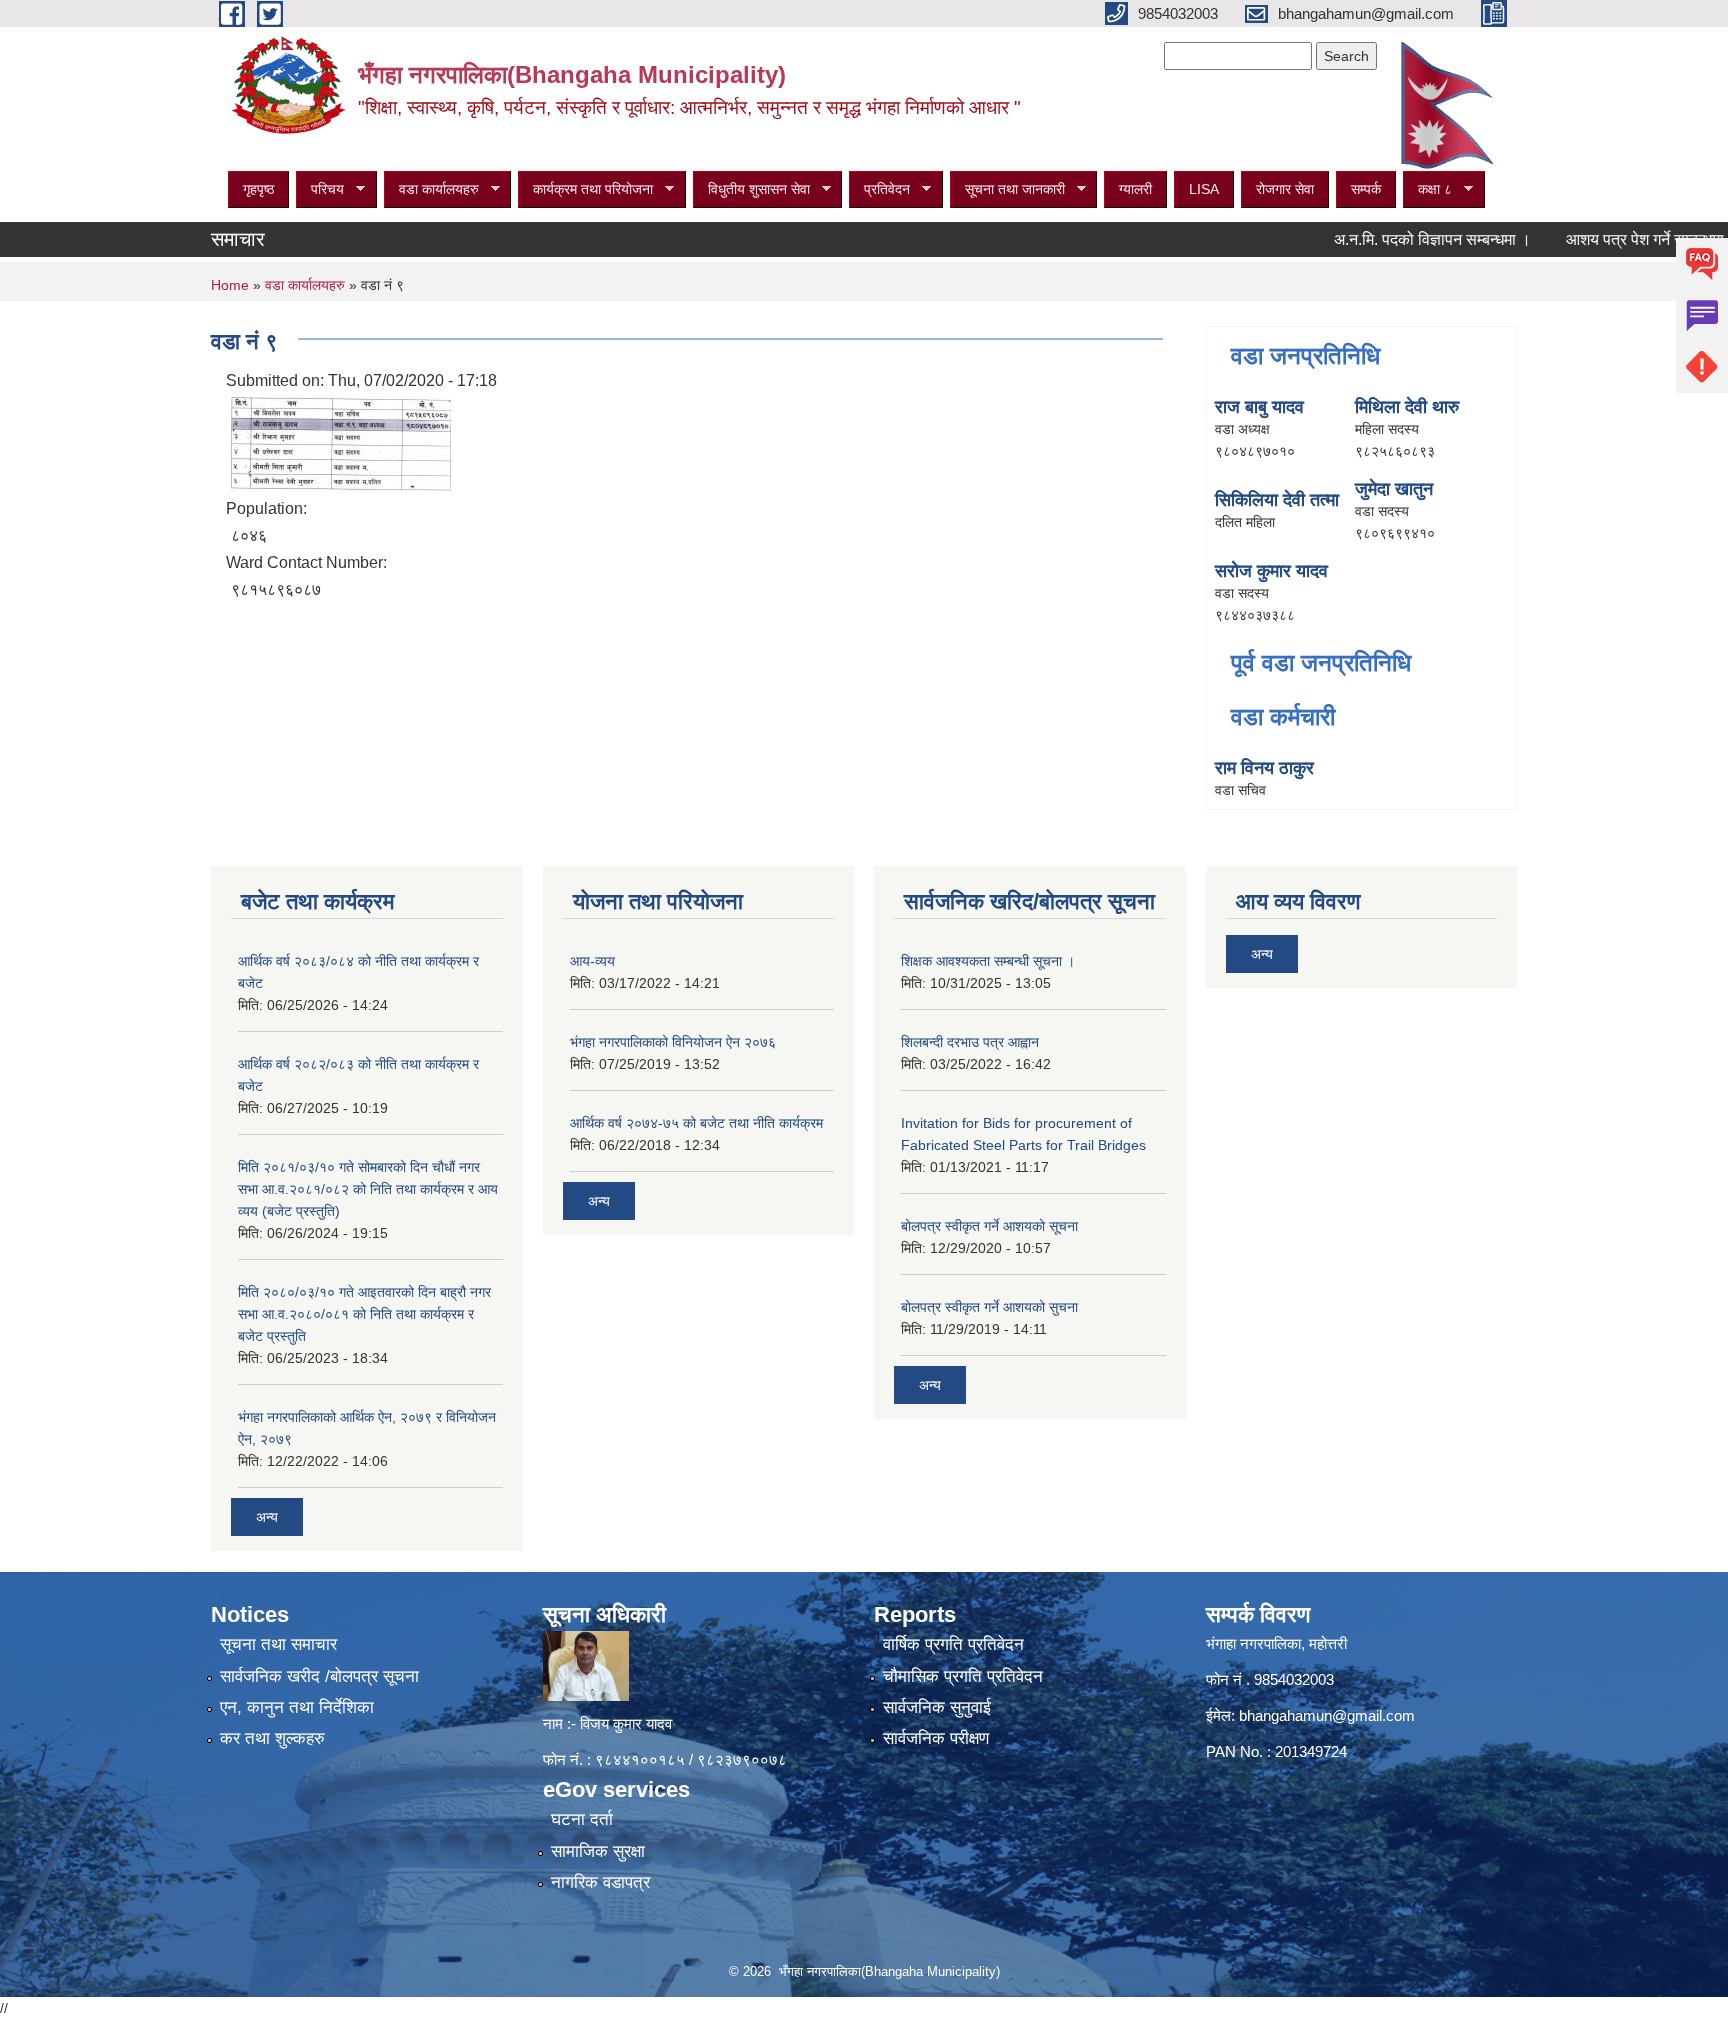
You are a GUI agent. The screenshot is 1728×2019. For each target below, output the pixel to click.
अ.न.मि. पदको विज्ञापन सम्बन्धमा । (1390, 239)
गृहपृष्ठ (258, 189)
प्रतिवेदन (879, 189)
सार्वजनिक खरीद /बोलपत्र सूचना (319, 1676)
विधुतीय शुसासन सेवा (751, 189)
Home (230, 285)
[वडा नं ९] (341, 443)
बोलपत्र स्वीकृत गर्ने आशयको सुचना (989, 1307)
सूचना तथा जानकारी (1007, 189)
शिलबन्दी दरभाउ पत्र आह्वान (970, 1042)
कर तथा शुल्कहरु (272, 1738)
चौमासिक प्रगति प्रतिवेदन (963, 1676)
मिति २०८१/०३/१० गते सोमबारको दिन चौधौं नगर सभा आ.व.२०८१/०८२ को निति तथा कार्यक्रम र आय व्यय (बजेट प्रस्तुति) (368, 1189)
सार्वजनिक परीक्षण (936, 1738)
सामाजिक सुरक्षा (598, 1851)
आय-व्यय (592, 961)
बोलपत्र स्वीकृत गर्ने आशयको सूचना (989, 1226)
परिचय (320, 189)
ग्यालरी (1135, 189)
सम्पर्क (1366, 189)
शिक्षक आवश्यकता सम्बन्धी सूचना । (988, 961)
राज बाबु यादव (1259, 407)
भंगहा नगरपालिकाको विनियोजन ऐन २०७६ (673, 1042)
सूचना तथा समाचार (278, 1644)
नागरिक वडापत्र (600, 1882)
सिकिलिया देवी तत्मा (1277, 500)
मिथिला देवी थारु (1407, 407)
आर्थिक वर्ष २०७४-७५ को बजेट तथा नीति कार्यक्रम (696, 1123)
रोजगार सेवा (1285, 189)
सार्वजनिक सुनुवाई (937, 1707)
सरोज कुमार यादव (1271, 571)
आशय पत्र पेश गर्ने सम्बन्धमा (1603, 239)
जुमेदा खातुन (1394, 489)
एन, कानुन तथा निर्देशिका (297, 1707)
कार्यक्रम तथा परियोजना (585, 189)
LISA (1204, 189)
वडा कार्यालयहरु (431, 189)
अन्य (267, 1517)
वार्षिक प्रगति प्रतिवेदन (953, 1644)
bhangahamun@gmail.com (1327, 1715)
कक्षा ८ (1427, 189)
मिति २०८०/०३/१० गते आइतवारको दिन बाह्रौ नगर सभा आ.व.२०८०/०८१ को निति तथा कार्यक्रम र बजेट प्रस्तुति (364, 1314)
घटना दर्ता (582, 1819)
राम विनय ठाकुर (1264, 768)
